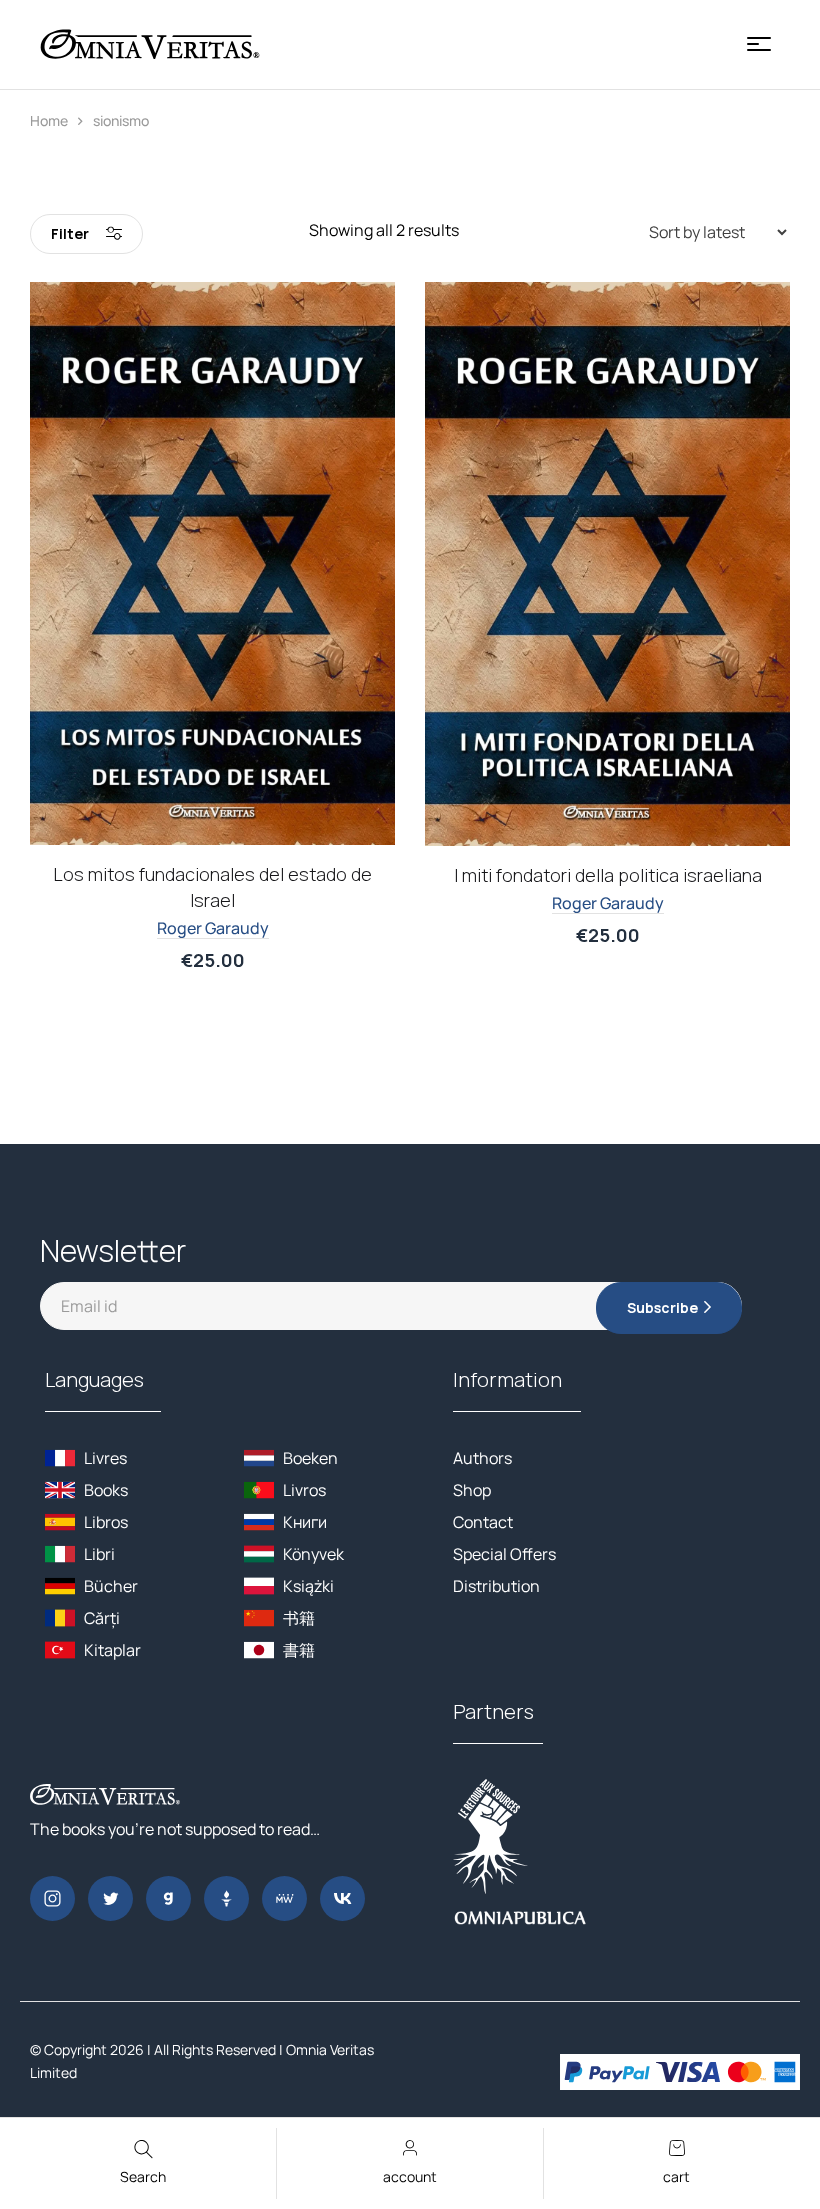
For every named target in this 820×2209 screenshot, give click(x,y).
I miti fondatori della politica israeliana (608, 875)
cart (676, 2176)
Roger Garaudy (213, 928)
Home (49, 120)
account (410, 2176)
